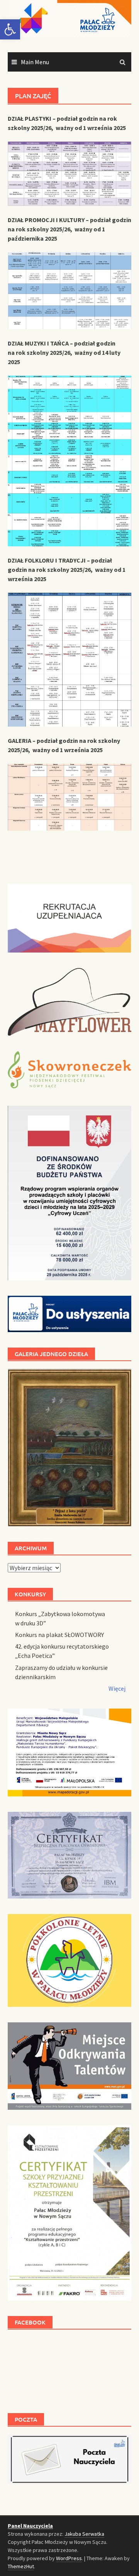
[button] (10, 29)
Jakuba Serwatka (84, 2534)
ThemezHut (21, 2566)
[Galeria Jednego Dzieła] (69, 1447)
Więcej (117, 1688)
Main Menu (35, 62)
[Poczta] (69, 2458)
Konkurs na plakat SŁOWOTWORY (59, 1635)
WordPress (69, 2558)
